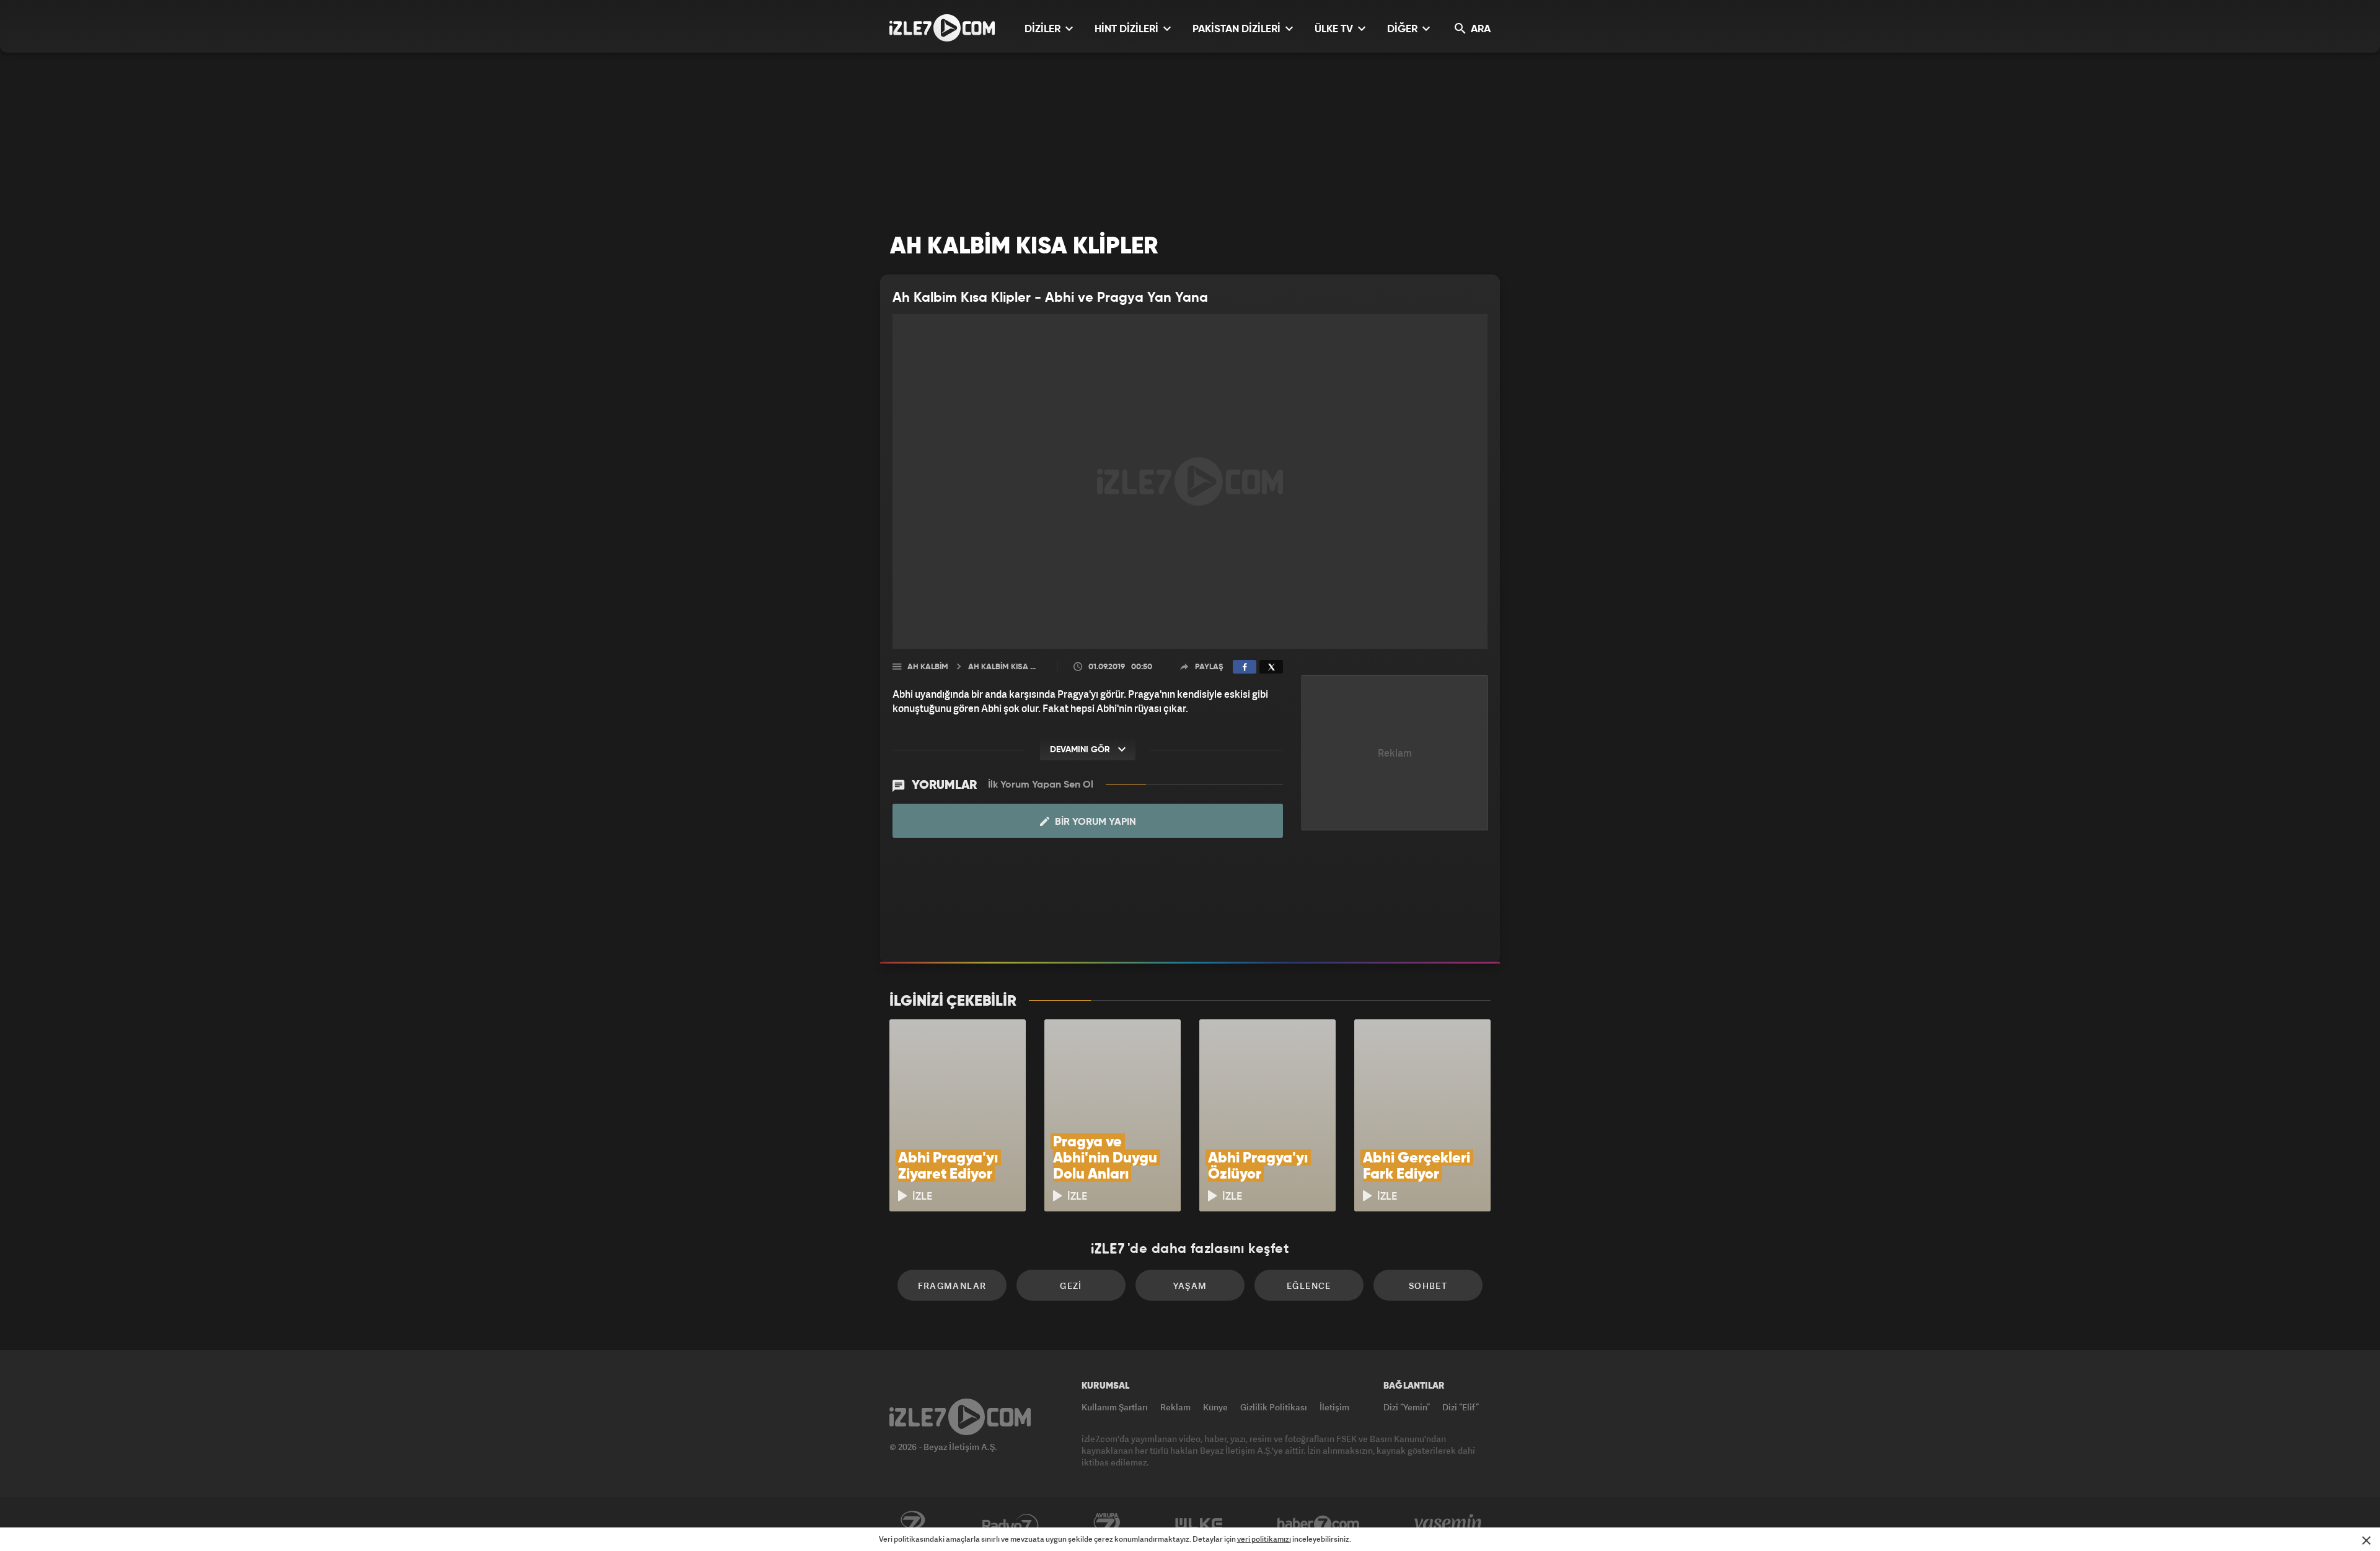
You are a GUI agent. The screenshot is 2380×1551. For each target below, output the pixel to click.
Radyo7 (1011, 1524)
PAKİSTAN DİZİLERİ (1238, 29)
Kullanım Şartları (1115, 1407)
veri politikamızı (1264, 1539)
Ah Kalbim (928, 667)
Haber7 (1319, 1524)
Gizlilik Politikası (1274, 1407)
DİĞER (1404, 29)
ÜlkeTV (1199, 1524)
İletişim (1334, 1407)
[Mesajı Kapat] (2366, 1540)
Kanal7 (912, 1524)
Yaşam (1190, 1285)
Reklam (1175, 1407)
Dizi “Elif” (1461, 1407)
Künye (1215, 1407)
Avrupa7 (1107, 1524)
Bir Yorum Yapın (1094, 822)
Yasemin (1449, 1524)
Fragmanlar (952, 1285)
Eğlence (1309, 1285)
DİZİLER (1044, 29)
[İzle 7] (942, 28)
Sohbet (1428, 1285)
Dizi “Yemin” (1407, 1407)
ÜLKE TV (1335, 29)
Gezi (1071, 1285)
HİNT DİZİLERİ (1128, 29)
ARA (1479, 29)
